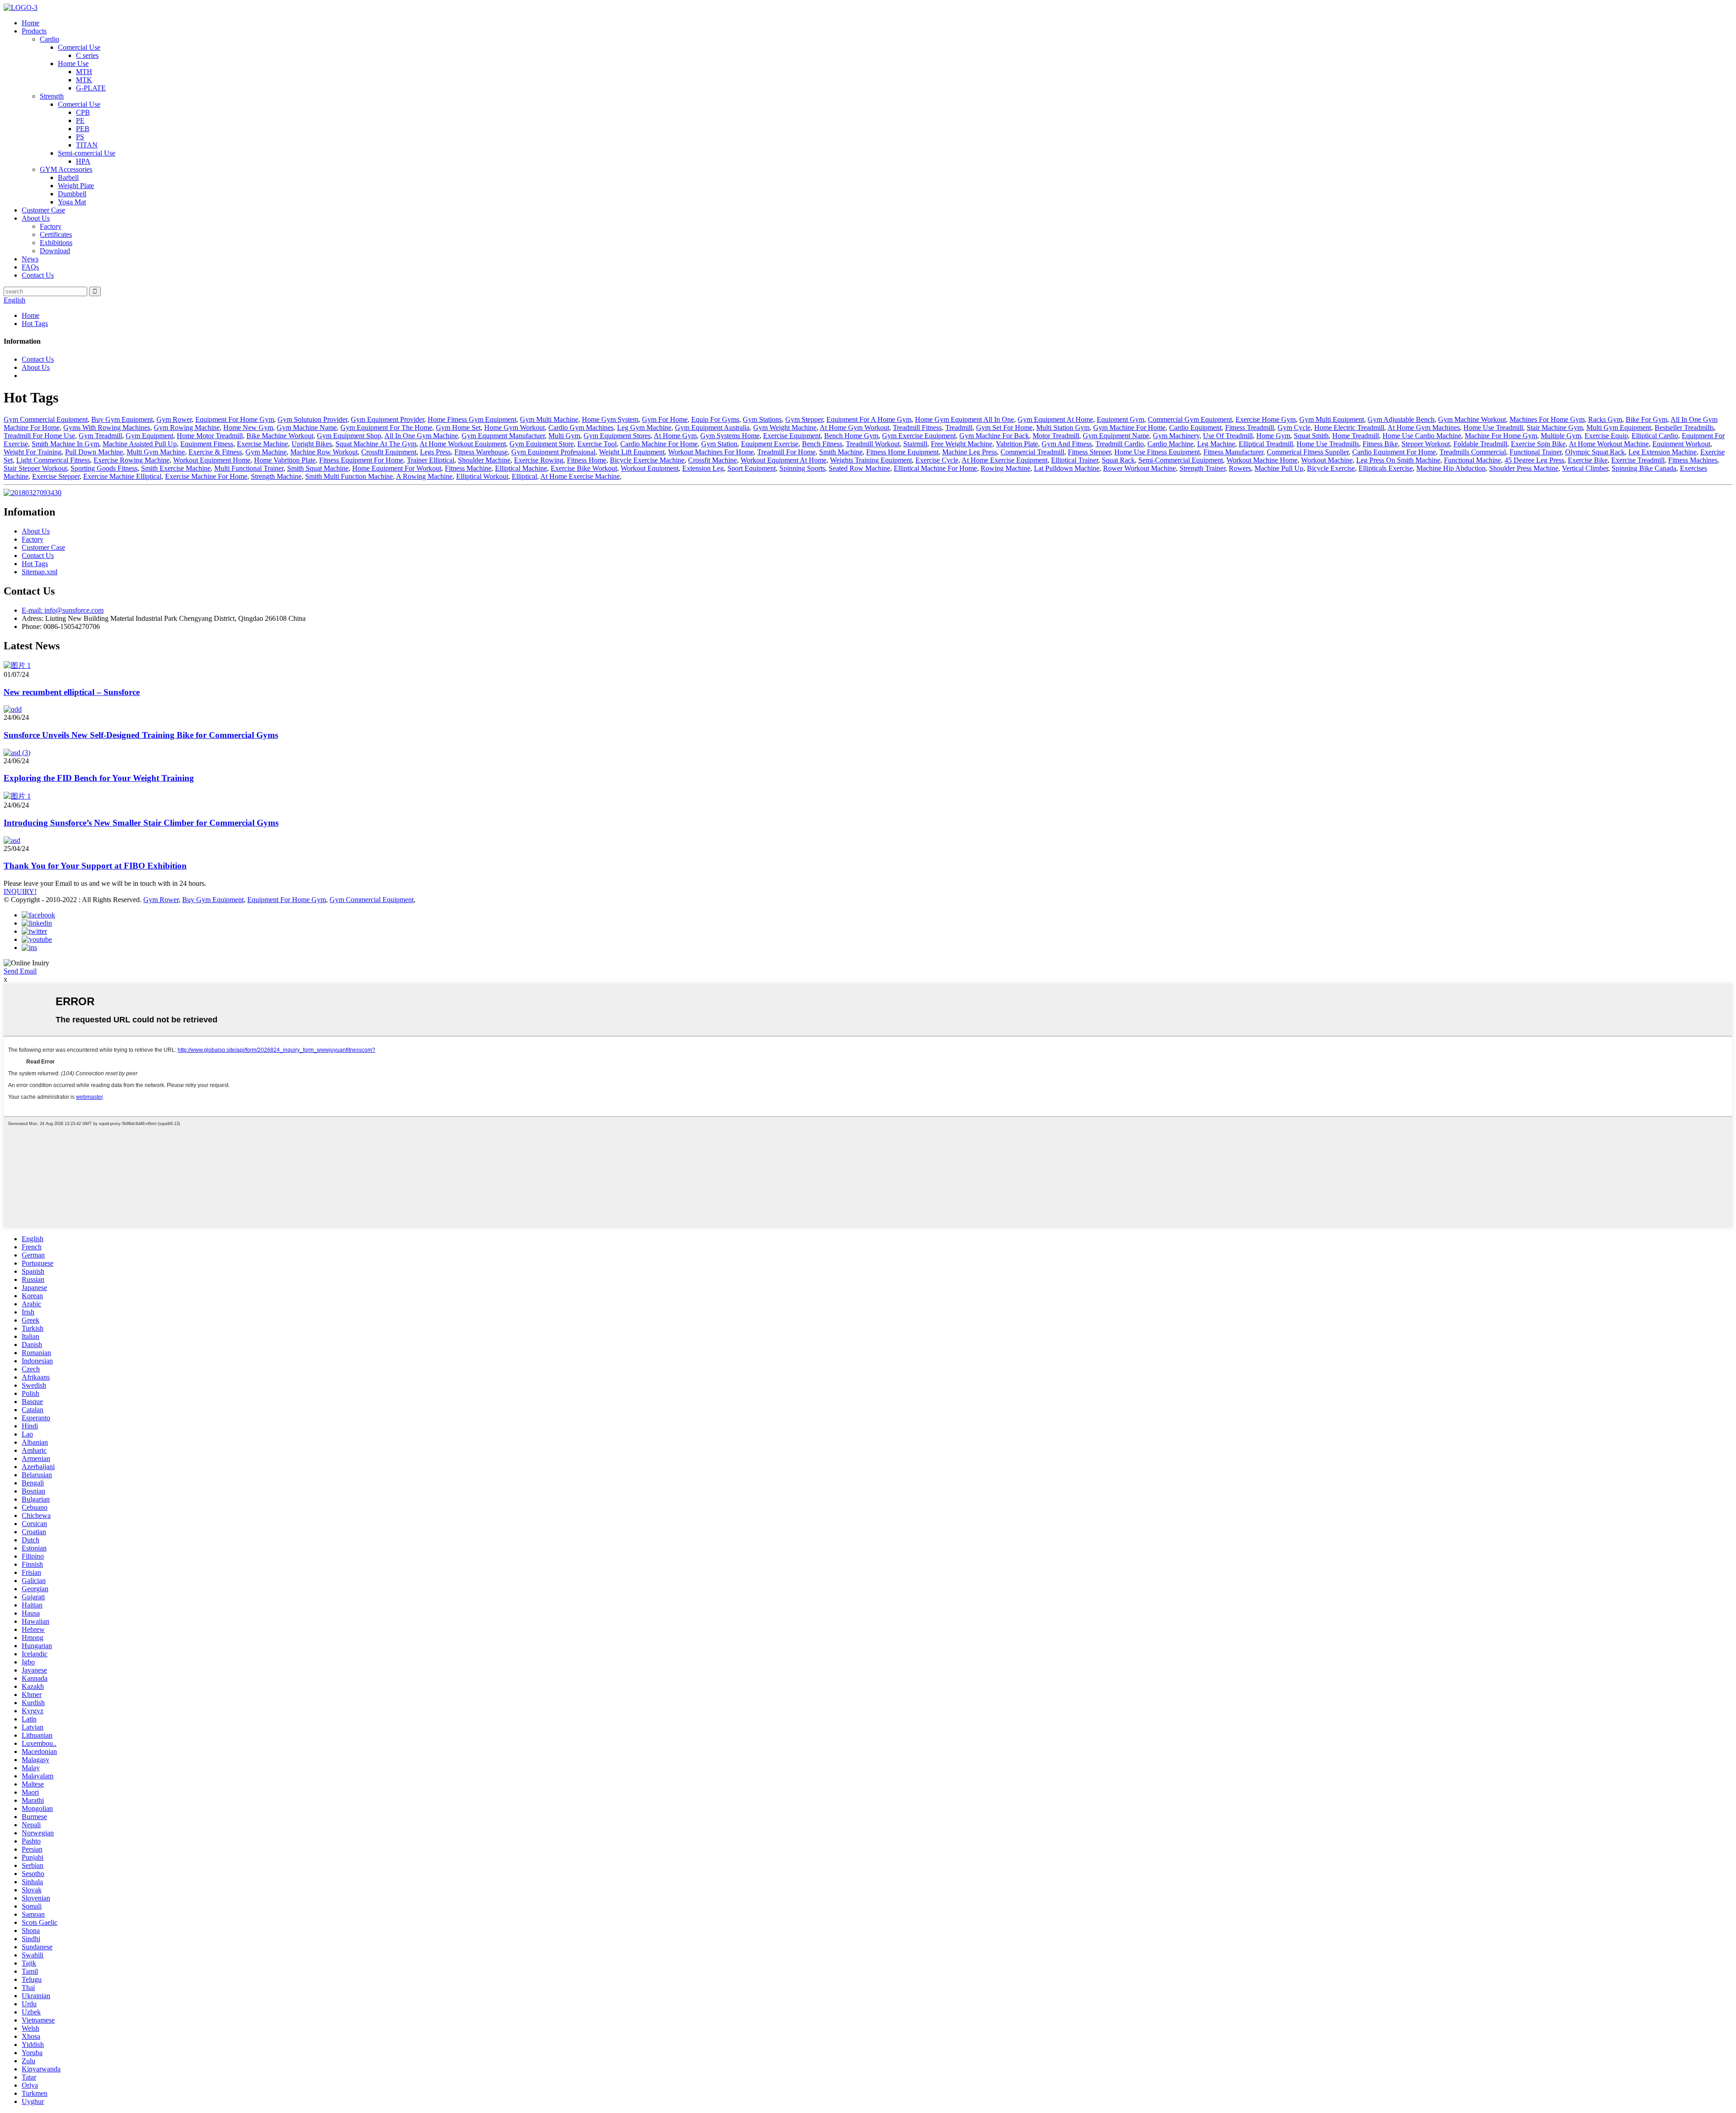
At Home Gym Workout (854, 428)
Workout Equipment (650, 468)
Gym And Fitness (1067, 444)
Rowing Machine (1005, 468)
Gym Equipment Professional (553, 452)
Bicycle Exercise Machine (647, 460)
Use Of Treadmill (1228, 436)
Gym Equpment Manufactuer (503, 436)
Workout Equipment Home (212, 460)
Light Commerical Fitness (53, 460)
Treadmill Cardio (1120, 444)
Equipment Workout (1681, 444)
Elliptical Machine (521, 468)
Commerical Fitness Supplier (1308, 452)
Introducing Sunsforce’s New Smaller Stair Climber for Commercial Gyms (141, 823)
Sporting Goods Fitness (104, 468)
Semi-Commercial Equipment (1181, 460)
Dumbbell (72, 194)
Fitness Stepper (1089, 452)
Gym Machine (266, 452)
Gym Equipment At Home (1055, 419)
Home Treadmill (1356, 436)
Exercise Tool (597, 444)
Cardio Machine (1170, 444)
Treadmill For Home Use (39, 436)
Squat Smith (1311, 436)
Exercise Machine (262, 444)
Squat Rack (1118, 460)
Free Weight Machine (962, 444)
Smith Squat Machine (318, 468)
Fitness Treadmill (1250, 428)
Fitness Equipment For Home (361, 460)
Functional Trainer (1536, 452)
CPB (83, 112)
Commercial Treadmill (1032, 452)
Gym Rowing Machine (187, 428)
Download (55, 251)
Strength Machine (276, 476)
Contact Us (38, 275)
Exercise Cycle (937, 460)
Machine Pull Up (1279, 468)
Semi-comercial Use (87, 153)
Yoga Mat (72, 202)
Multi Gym (564, 436)
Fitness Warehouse (481, 452)
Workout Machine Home (1262, 460)
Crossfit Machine (712, 460)
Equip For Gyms (715, 419)
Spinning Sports (802, 468)
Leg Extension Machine (1663, 452)
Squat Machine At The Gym (376, 444)
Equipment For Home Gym (235, 419)
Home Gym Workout (514, 428)
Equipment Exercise (770, 444)
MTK (84, 80)
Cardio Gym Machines (581, 428)
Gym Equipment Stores (617, 436)
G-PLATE (91, 88)
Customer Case (43, 210)
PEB (83, 129)
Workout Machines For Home (711, 452)
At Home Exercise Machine (580, 476)
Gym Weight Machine (785, 428)
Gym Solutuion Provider (312, 419)
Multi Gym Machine (156, 452)
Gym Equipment (149, 436)
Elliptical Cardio (1655, 436)
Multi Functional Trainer (249, 468)
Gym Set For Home (1004, 428)
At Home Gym (675, 436)
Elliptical (524, 476)
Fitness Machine (468, 468)
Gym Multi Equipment (1332, 419)
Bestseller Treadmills (1684, 428)
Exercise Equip (1606, 436)
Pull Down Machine (94, 452)
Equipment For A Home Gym (869, 419)
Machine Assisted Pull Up (140, 444)
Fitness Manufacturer (1233, 452)
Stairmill (915, 444)
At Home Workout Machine (1609, 444)
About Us (36, 218)
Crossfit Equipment (389, 452)
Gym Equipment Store (542, 444)
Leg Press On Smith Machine (1398, 460)
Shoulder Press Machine (1524, 468)
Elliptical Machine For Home (935, 468)
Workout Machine (1327, 460)
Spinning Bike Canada (1644, 468)
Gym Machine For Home (1129, 428)
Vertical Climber (1585, 468)
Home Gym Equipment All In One (965, 419)
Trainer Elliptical (431, 460)
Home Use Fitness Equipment (1157, 452)
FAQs (30, 267)
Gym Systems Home (730, 436)
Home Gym (1273, 436)
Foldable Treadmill (1480, 444)
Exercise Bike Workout (584, 468)
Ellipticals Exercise (1386, 468)
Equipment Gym (1120, 419)
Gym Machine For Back (994, 436)
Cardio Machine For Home (659, 444)
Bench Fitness (822, 444)
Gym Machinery (1176, 436)
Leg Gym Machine (644, 428)
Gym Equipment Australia (712, 428)
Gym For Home (665, 419)
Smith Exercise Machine (176, 468)
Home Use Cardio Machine (1422, 436)
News (30, 259)
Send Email (20, 971)
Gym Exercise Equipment (919, 436)
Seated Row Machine (859, 468)
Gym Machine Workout (1472, 419)
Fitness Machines (1693, 460)
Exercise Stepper (56, 476)
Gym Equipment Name (1116, 436)
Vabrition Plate (1017, 444)
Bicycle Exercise (1331, 468)
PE (80, 121)
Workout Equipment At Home (783, 460)
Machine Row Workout (324, 452)
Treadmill (959, 428)
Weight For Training (33, 452)
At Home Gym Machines (1424, 428)
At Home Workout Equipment (463, 444)
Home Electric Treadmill (1349, 428)
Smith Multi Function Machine (349, 476)
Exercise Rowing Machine (132, 460)
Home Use (73, 64)
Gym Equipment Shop (349, 436)
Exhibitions (56, 243)
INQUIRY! (20, 891)
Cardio (50, 39)
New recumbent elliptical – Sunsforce (72, 692)
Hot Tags (35, 324)
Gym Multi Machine (549, 419)
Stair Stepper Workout (35, 468)
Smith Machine (841, 452)
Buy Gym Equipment (122, 419)
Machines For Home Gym (1547, 419)
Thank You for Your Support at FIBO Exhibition (95, 866)
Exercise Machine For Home (206, 476)
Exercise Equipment (792, 436)
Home (31, 23)
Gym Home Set (458, 428)
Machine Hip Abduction (1451, 468)
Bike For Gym (1646, 419)
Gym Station (719, 444)
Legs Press (435, 452)
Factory (51, 226)
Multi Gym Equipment (1619, 428)
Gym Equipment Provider (387, 419)
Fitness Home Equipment (902, 452)
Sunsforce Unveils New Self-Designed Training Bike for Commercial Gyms (141, 735)
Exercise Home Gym (1266, 419)
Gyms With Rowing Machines (107, 428)
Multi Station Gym (1063, 428)
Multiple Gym (1561, 436)
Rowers (1240, 468)
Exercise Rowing (539, 460)
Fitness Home (587, 460)
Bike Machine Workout (280, 436)
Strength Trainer (1202, 468)
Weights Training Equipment (871, 460)
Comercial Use (79, 47)
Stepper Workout (1426, 444)
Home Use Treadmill (1493, 428)
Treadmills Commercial (1473, 452)
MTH (84, 72)
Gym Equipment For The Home (386, 428)
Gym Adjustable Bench (1401, 419)
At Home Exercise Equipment (1005, 460)
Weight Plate (76, 186)
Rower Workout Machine (1139, 468)
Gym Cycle (1294, 428)
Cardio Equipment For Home (1394, 452)
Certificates (56, 234)
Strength (52, 96)
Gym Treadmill (100, 436)
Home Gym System (610, 419)
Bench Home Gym (851, 436)
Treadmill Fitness (917, 428)
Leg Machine (1216, 444)
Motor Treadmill (1056, 436)
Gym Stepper (804, 419)
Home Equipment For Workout (397, 468)
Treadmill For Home (786, 452)
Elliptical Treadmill (1266, 444)
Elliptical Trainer (1075, 460)
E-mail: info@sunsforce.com (63, 610)
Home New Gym (248, 428)
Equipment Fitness (207, 444)
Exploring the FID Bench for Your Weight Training (99, 778)
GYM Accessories (66, 169)
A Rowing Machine (424, 476)
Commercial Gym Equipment (1190, 419)
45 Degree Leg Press (1534, 460)
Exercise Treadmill (1638, 460)
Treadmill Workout (873, 444)
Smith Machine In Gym (65, 444)
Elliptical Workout (482, 476)
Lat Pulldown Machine (1067, 468)
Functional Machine (1472, 460)
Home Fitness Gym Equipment (472, 419)
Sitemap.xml (40, 572)
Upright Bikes (312, 444)
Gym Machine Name (307, 428)
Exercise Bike (1588, 460)
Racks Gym (1605, 419)
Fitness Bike (1380, 444)
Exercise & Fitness (215, 452)
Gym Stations (762, 419)
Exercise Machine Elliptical (122, 476)
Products (34, 31)
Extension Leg (703, 468)
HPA (83, 161)
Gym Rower (174, 419)
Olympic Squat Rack (1595, 452)
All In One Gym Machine (421, 436)
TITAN (87, 145)
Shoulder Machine (484, 460)
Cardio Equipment (1195, 428)
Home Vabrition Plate (285, 460)
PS (80, 137)
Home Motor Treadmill (210, 436)
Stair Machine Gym (1555, 428)
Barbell (68, 177)
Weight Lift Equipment (632, 452)
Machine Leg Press (969, 452)
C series (87, 55)
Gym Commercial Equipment (46, 419)
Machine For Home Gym (1501, 436)
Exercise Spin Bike (1538, 444)
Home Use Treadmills (1328, 444)
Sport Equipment (752, 468)
